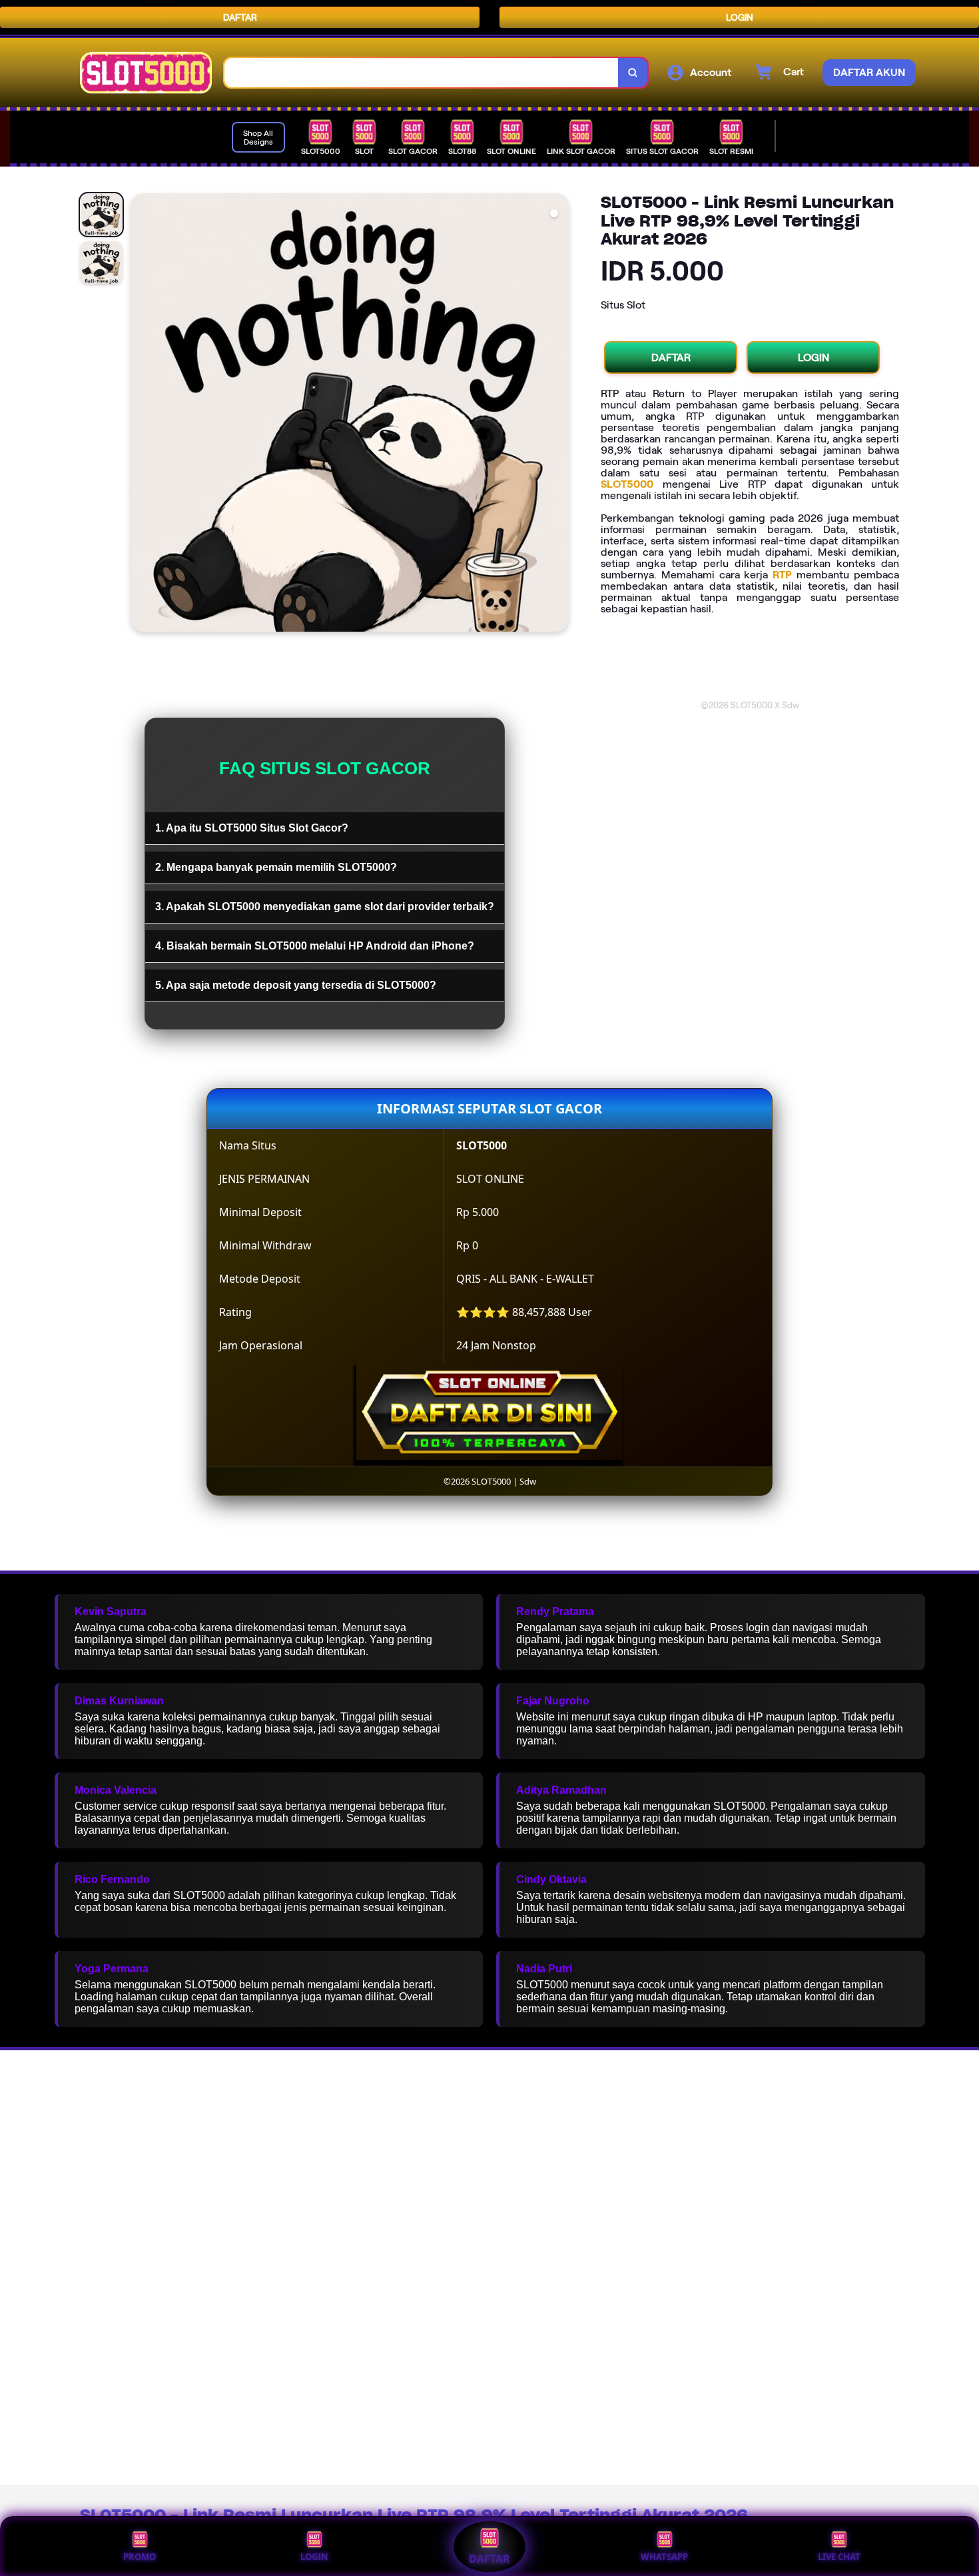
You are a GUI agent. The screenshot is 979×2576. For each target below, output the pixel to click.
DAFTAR (240, 17)
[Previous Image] (141, 414)
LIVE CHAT (839, 2557)
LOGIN (740, 17)
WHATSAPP (664, 2557)
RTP (782, 575)
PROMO (140, 2557)
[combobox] (422, 73)
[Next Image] (558, 414)
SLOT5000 (627, 484)
